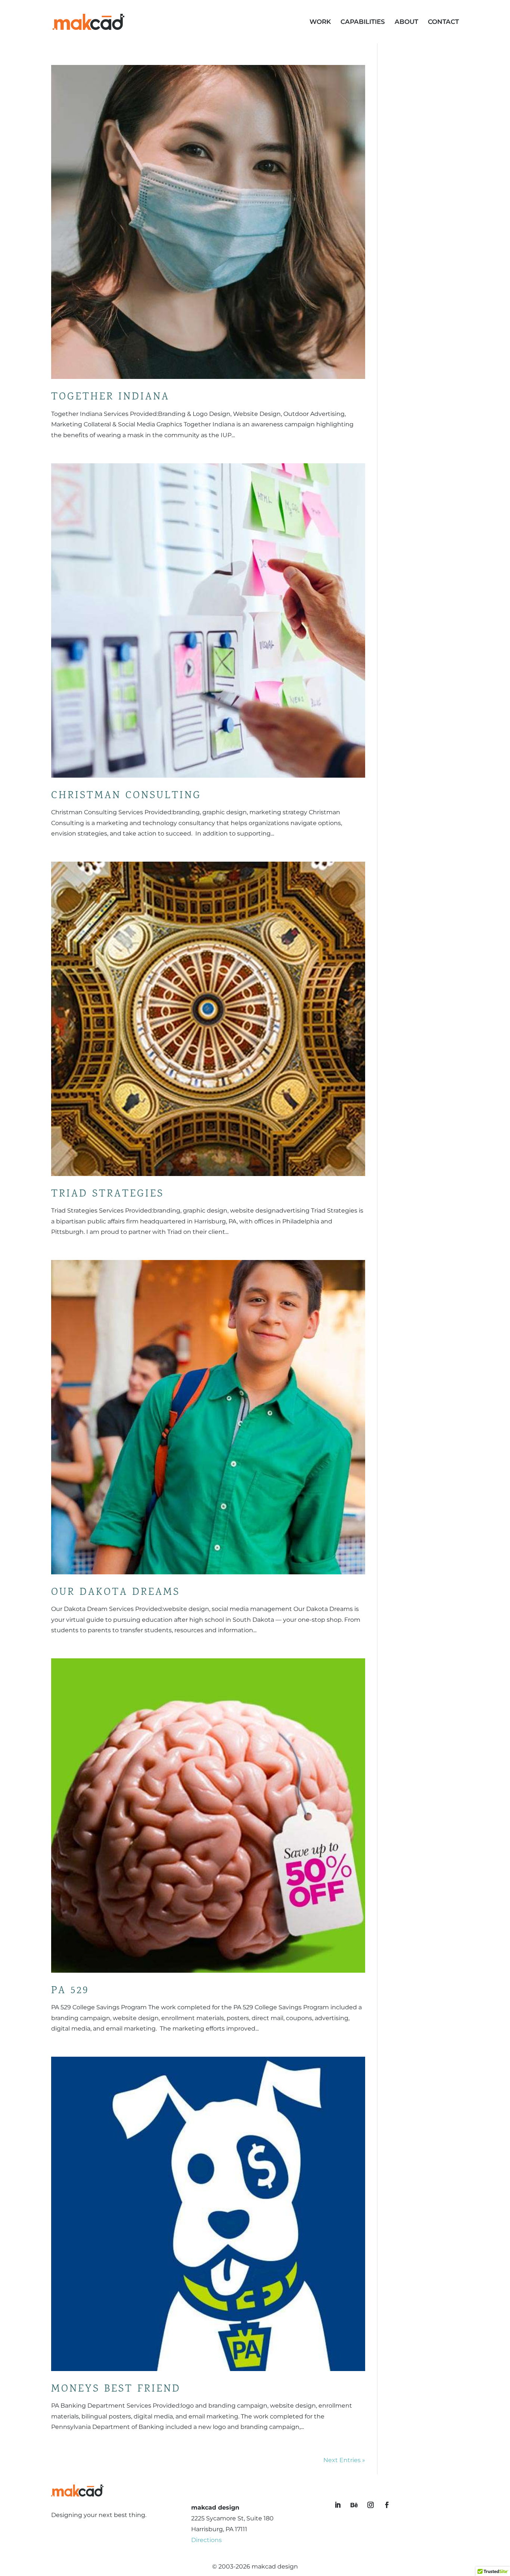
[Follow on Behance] (354, 2505)
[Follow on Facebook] (387, 2505)
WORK (320, 22)
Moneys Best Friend (116, 2389)
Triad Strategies (108, 1194)
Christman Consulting (126, 796)
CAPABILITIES (363, 22)
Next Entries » (344, 2460)
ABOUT (406, 22)
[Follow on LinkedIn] (338, 2505)
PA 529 (70, 1991)
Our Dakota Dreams (116, 1593)
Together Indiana (110, 397)
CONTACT (443, 22)
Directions (206, 2540)
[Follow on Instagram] (371, 2505)
